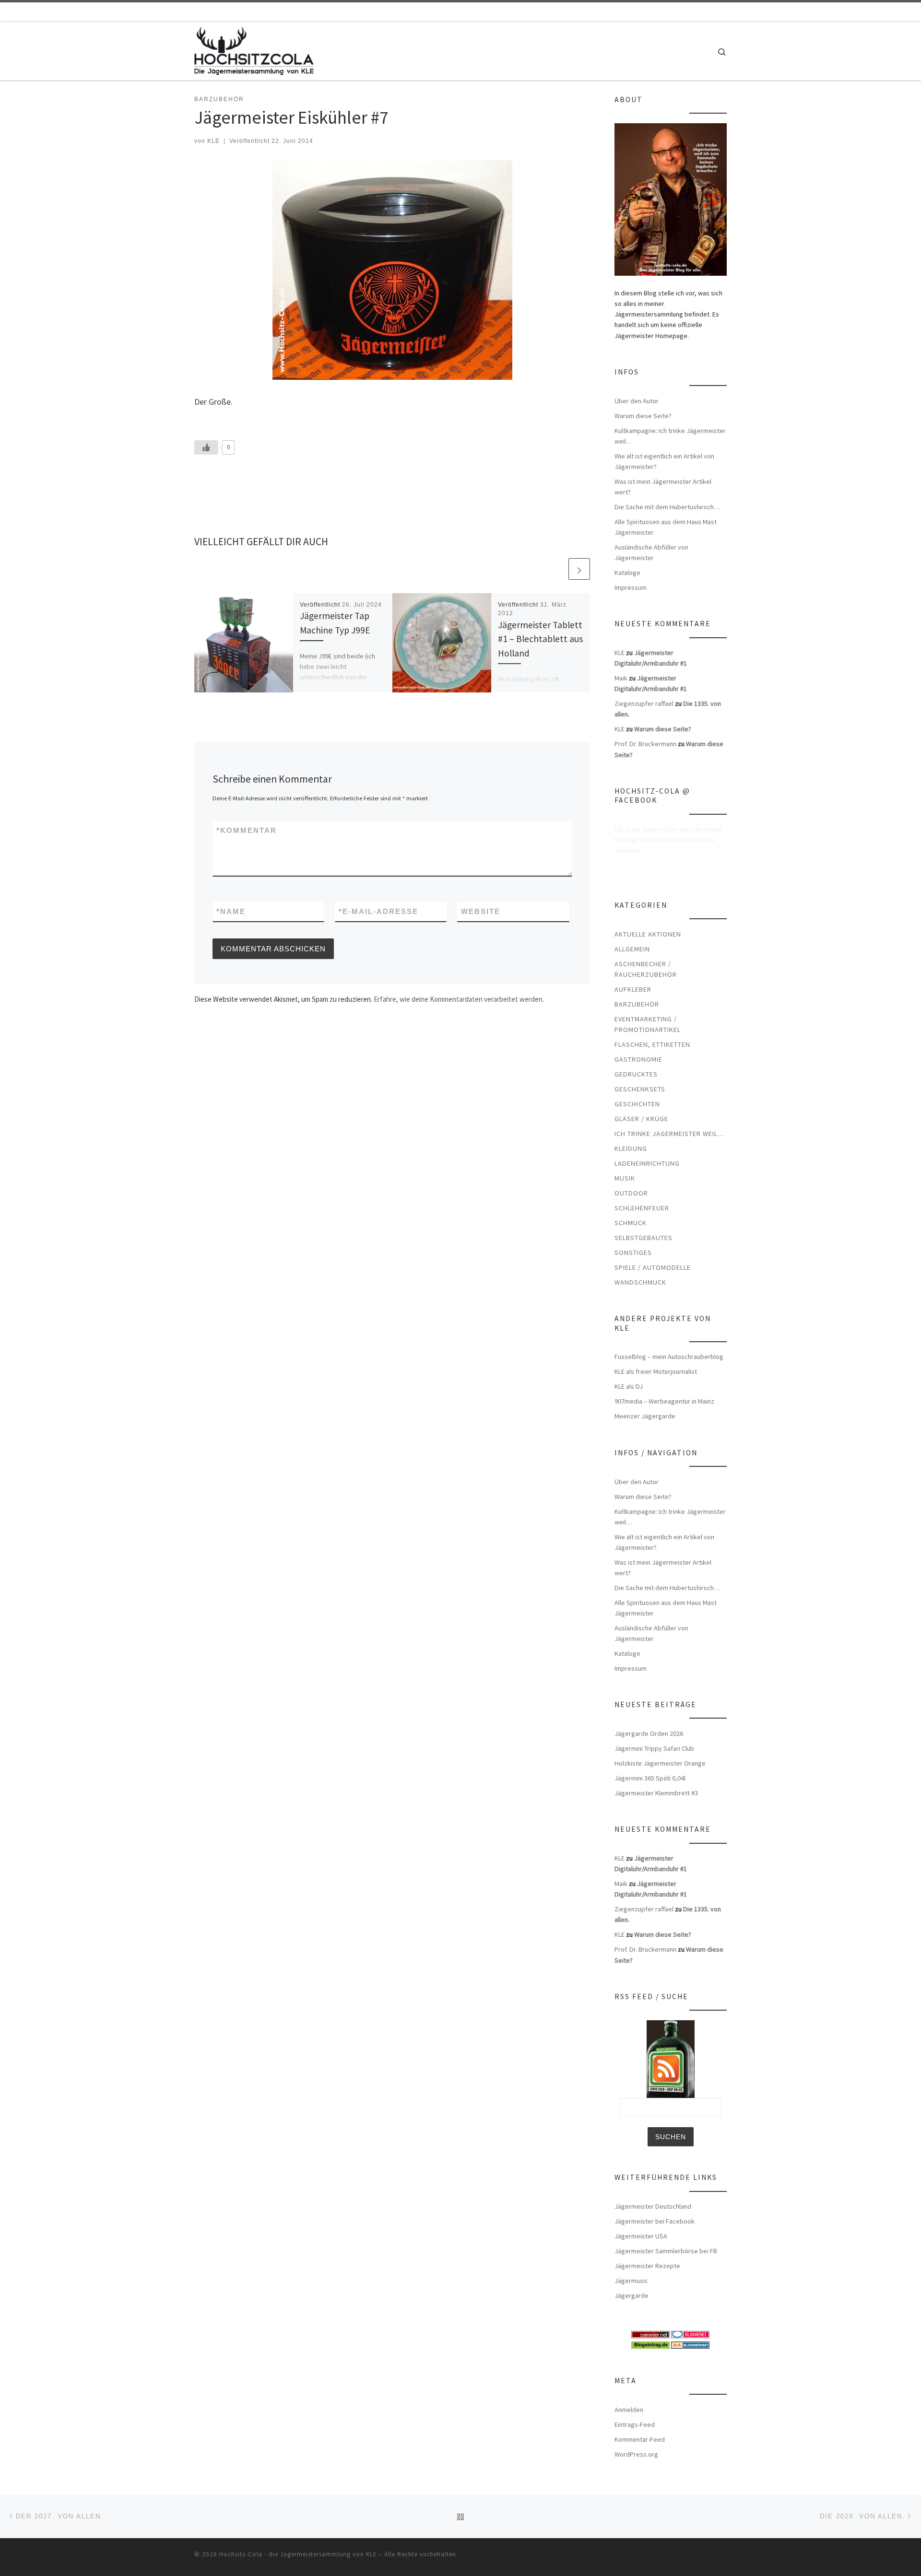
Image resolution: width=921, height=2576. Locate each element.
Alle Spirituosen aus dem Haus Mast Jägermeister (666, 527)
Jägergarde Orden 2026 (649, 1733)
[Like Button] (206, 447)
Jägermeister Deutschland (653, 2206)
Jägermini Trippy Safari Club (654, 1748)
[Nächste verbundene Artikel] (579, 569)
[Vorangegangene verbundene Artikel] (556, 569)
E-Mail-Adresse (378, 911)
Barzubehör (637, 1004)
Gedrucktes (636, 1074)
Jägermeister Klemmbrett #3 (656, 1793)
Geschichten (637, 1104)
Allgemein (632, 949)
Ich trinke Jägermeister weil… (670, 1134)
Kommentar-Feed (640, 2439)
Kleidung (631, 1148)
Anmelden (629, 2410)
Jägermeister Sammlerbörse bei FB (666, 2251)
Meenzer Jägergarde (645, 1416)
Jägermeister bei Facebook (655, 2221)
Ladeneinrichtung (647, 1163)
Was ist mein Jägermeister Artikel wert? (663, 487)
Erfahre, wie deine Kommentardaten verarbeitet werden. (459, 999)
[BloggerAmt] (690, 2344)
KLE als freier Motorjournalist (656, 1371)
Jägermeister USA (641, 2236)
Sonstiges (633, 1253)
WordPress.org (636, 2454)
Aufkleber (633, 989)
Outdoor (631, 1193)
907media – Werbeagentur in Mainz (664, 1401)
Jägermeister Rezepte (647, 2266)
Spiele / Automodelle (653, 1267)
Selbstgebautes (644, 1238)
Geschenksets (640, 1089)
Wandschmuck (640, 1282)
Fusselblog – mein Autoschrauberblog (669, 1357)
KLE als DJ (629, 1386)
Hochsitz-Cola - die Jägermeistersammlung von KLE (298, 2554)
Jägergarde (632, 2295)
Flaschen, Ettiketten (652, 1044)
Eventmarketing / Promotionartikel (648, 1024)
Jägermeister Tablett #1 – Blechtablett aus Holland (540, 639)
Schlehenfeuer (642, 1208)
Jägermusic (631, 2281)
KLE (213, 141)
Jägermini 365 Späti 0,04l (650, 1778)
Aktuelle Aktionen (648, 934)
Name (231, 911)
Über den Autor (637, 401)
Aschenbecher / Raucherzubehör (646, 969)
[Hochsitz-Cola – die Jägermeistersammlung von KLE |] (254, 49)
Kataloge (627, 573)
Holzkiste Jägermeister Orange (660, 1763)
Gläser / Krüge (641, 1119)
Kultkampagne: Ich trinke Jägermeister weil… (670, 436)
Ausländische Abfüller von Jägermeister (651, 552)
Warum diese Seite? (643, 416)
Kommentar (247, 830)
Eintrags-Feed (635, 2424)
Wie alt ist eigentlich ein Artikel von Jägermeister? (664, 461)
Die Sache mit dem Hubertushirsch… (667, 507)
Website (481, 911)
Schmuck (631, 1223)
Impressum (631, 587)
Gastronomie (638, 1059)
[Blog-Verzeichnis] (690, 2334)
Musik (625, 1178)
